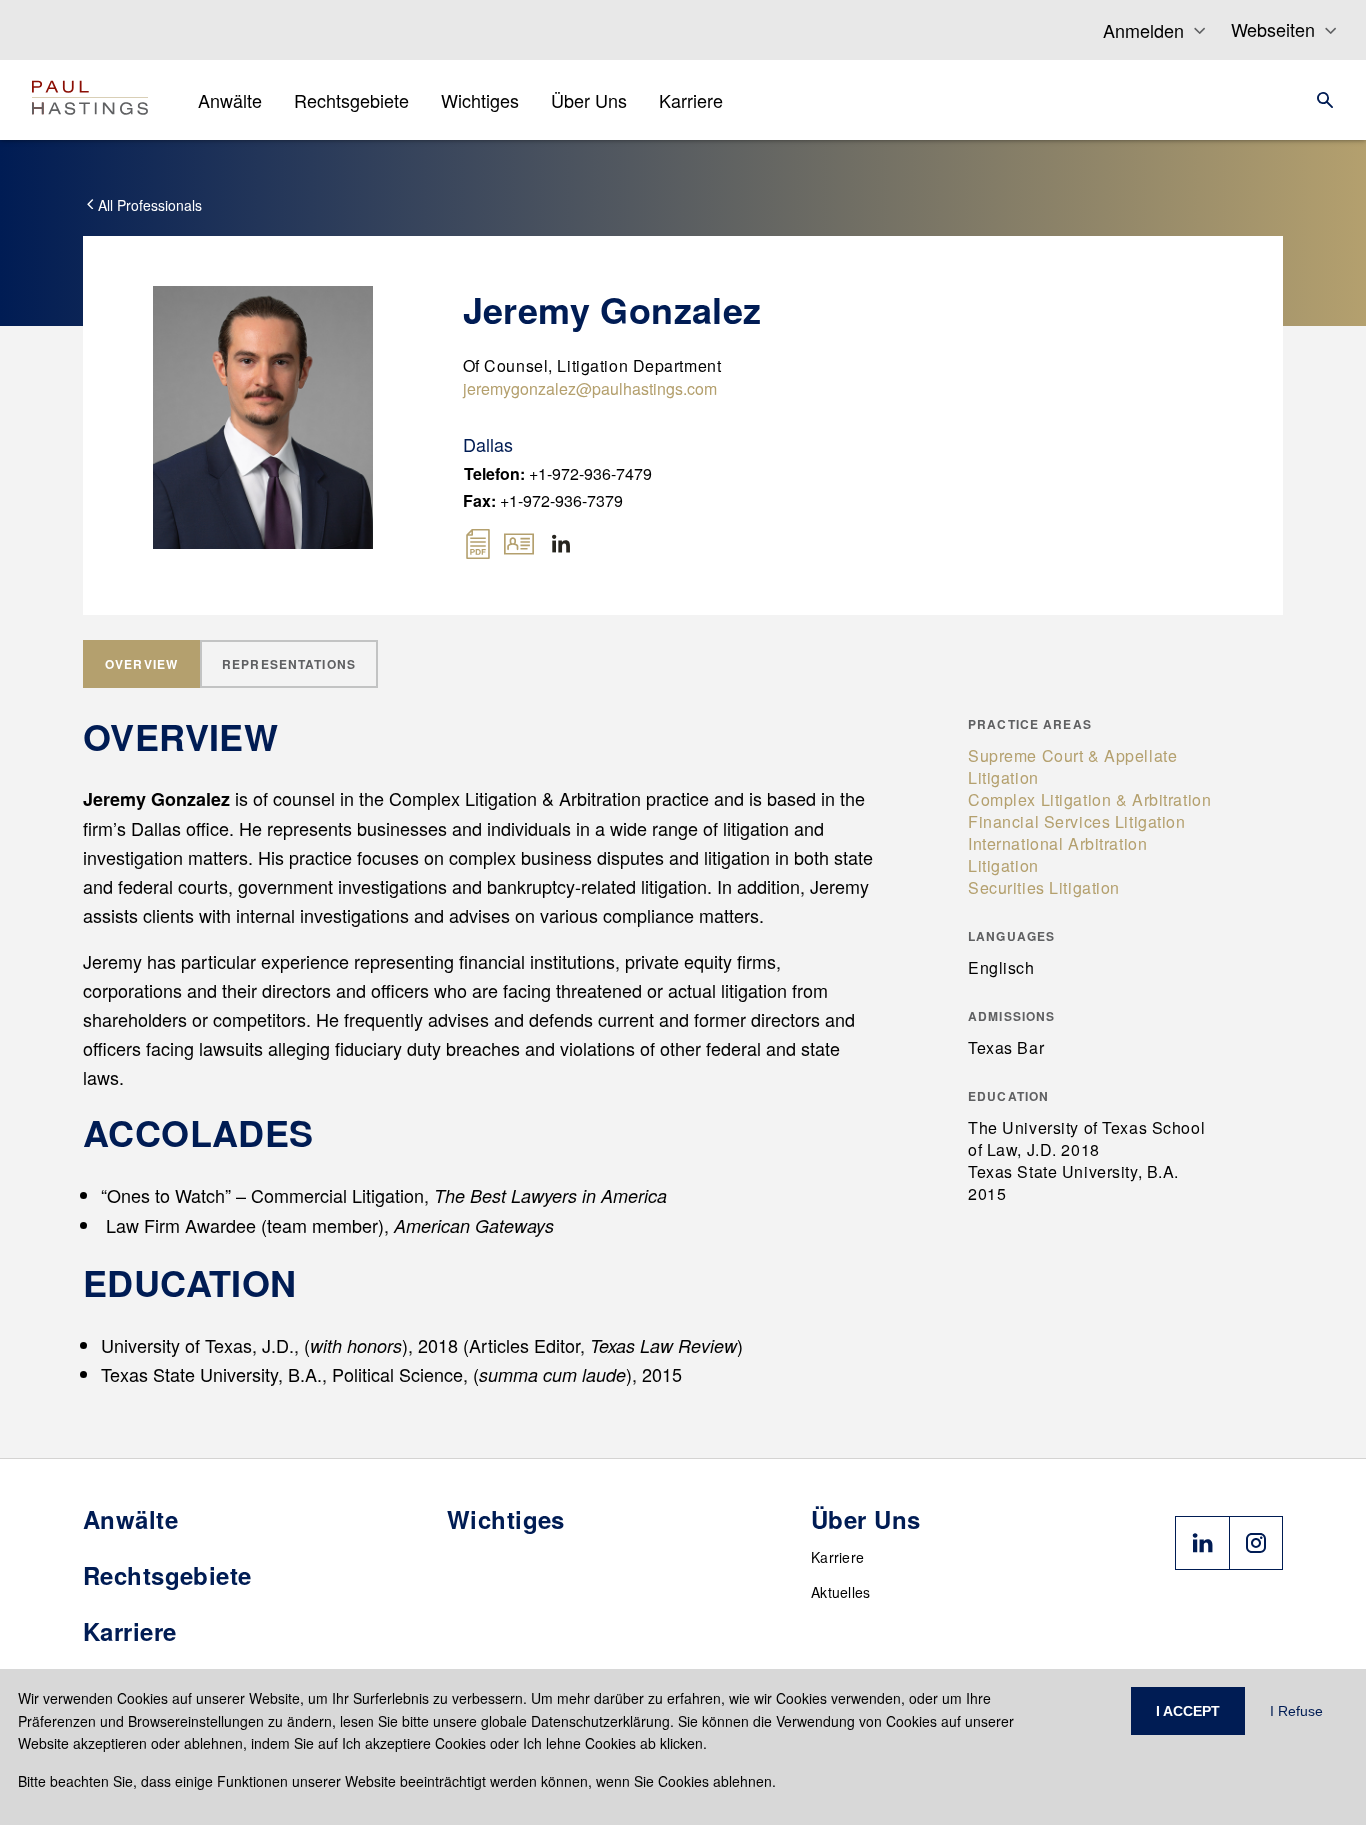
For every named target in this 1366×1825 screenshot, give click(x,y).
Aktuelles (841, 1592)
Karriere (837, 1557)
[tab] (141, 664)
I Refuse (1296, 1711)
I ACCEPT (1188, 1711)
